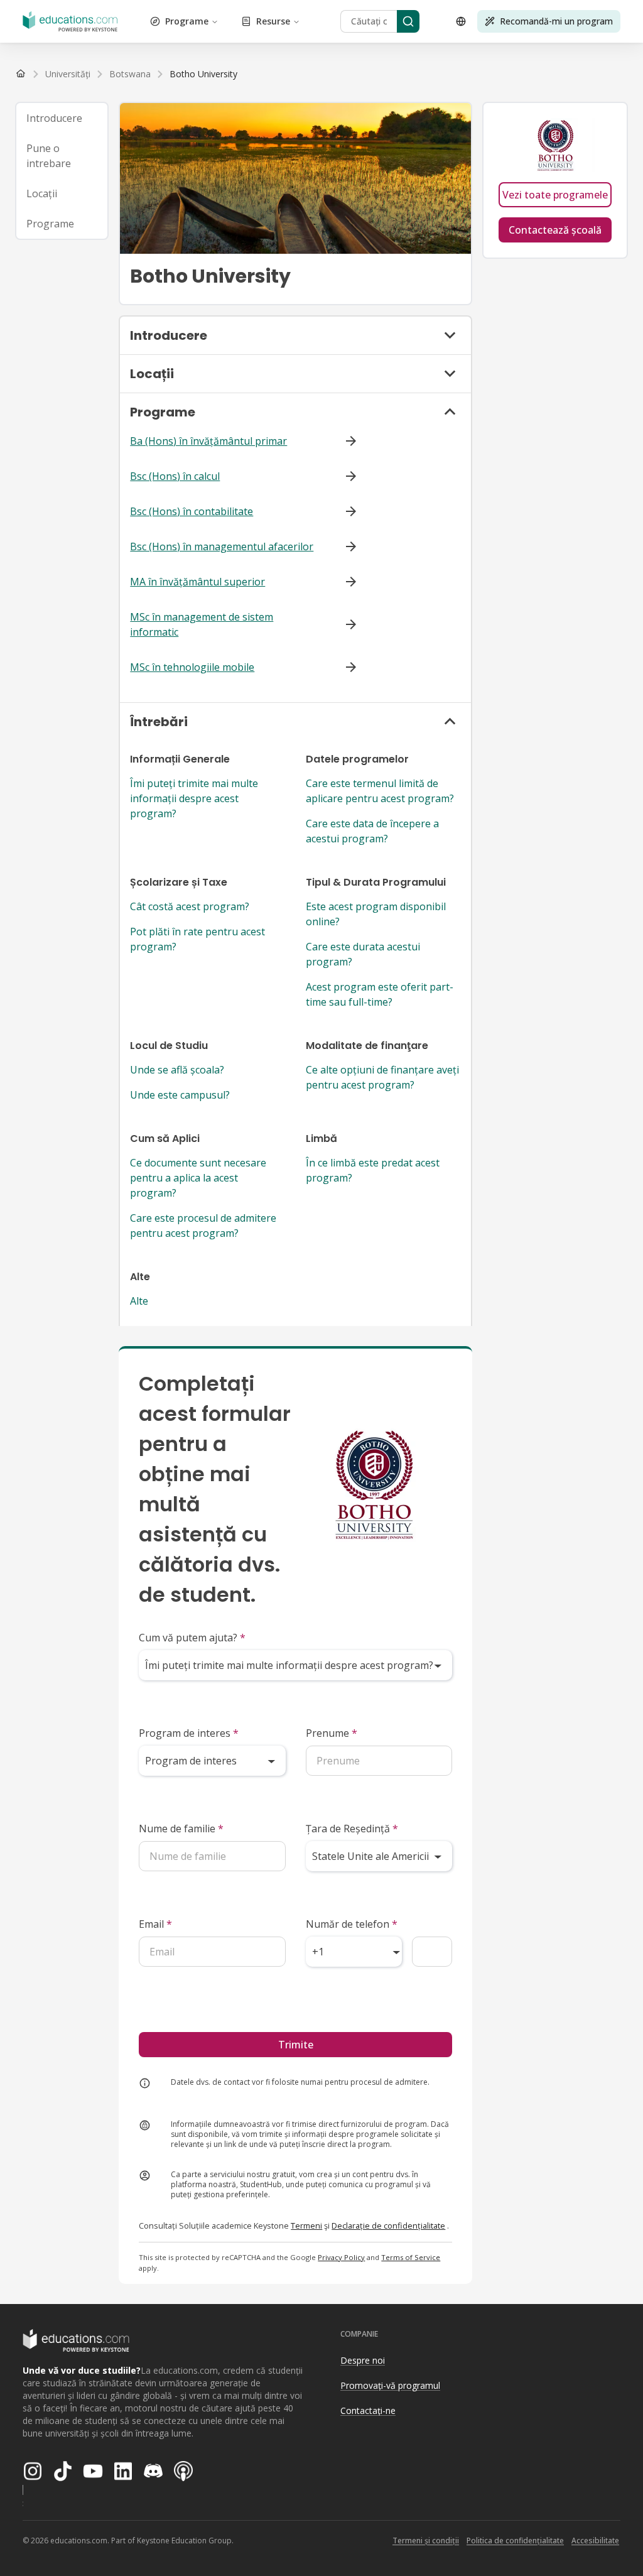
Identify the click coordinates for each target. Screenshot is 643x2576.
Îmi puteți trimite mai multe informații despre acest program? (194, 798)
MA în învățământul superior (197, 582)
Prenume (332, 1733)
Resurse (273, 21)
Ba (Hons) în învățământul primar (208, 441)
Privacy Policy (341, 2257)
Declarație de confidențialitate (388, 2225)
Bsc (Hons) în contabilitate (192, 511)
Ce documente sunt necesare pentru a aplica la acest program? (198, 1178)
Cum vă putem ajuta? (192, 1638)
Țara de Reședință (352, 1829)
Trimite (296, 2045)
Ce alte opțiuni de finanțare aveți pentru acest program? (382, 1077)
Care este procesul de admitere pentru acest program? (203, 1226)
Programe (187, 21)
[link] (203, 74)
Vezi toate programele (555, 195)
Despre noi (363, 2360)
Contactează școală (555, 230)
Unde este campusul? (180, 1095)
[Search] (408, 21)
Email (155, 1924)
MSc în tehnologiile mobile (192, 667)
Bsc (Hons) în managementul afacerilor (222, 546)
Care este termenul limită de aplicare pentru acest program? (380, 791)
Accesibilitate (595, 2541)
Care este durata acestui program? (363, 954)
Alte (139, 1301)
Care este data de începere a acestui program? (372, 831)
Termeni (306, 2225)
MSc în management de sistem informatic (202, 624)
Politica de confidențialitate (515, 2541)
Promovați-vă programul (390, 2385)
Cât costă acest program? (190, 906)
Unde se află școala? (177, 1070)
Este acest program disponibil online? (376, 914)
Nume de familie (181, 1829)
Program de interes (189, 1733)
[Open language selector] (461, 21)
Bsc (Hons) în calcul (175, 476)
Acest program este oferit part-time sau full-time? (380, 994)
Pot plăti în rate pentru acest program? (197, 939)
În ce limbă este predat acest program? (373, 1170)
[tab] (62, 118)
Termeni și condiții (426, 2541)
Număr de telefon (352, 1924)
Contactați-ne (368, 2410)
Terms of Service (411, 2257)
